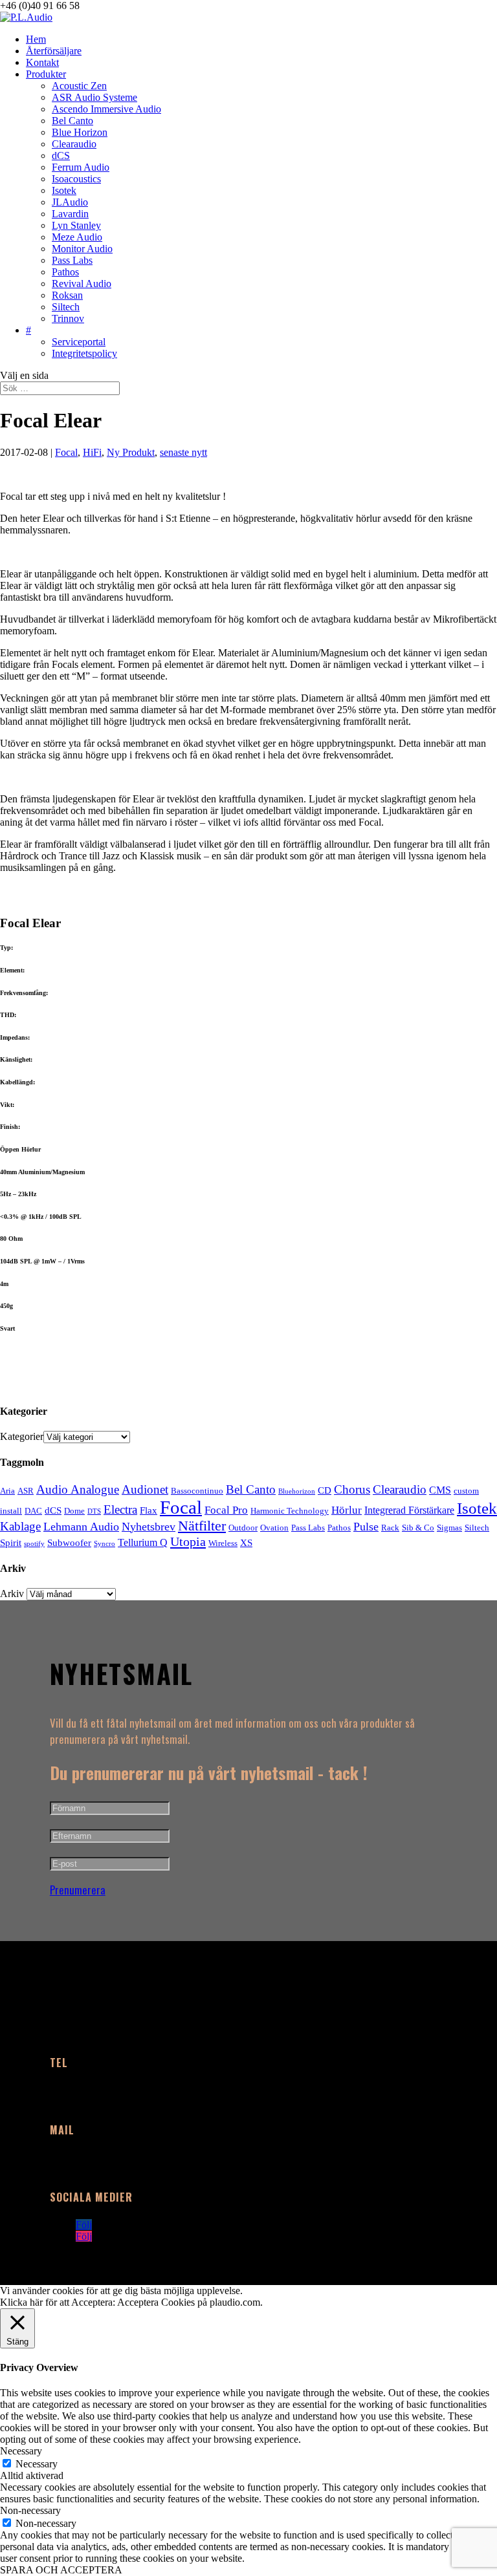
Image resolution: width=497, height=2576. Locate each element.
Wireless (223, 1543)
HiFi (92, 452)
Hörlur (347, 1510)
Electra (120, 1509)
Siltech (66, 307)
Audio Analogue (78, 1489)
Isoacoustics (76, 179)
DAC (33, 1511)
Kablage (20, 1526)
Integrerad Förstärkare (409, 1510)
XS (246, 1543)
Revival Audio (82, 284)
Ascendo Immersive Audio (106, 109)
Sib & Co (418, 1528)
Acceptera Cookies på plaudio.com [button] (189, 2302)
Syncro (105, 1544)
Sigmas (449, 1528)
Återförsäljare (54, 51)
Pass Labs (72, 260)
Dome (74, 1511)
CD (325, 1490)
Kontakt (42, 62)
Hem (36, 39)
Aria (7, 1491)
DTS (94, 1511)
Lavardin (70, 214)
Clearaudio (74, 144)
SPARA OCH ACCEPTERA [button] (61, 2570)
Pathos (65, 272)
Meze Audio (77, 237)
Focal (66, 452)
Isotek (64, 190)
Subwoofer (69, 1543)
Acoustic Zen (79, 86)
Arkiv (12, 1594)
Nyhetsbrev (149, 1527)
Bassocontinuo (197, 1491)
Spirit (11, 1543)
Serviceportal (79, 342)
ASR (26, 1491)
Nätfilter (202, 1526)
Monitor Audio (82, 249)
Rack (390, 1528)
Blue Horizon (80, 132)
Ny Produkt (131, 452)
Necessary (37, 2464)
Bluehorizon (297, 1491)
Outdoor (243, 1528)
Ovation (274, 1528)
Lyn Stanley (76, 225)
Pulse (366, 1527)
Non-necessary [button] (30, 2510)
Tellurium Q (143, 1542)
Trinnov (68, 318)
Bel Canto (72, 121)
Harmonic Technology (290, 1511)
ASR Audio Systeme (94, 97)
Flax (149, 1510)
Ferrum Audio (81, 167)
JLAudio (70, 202)
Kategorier (22, 1436)
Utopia (188, 1541)
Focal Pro (226, 1510)
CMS (440, 1490)
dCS (61, 156)
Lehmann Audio (81, 1527)
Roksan (67, 295)
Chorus (352, 1489)
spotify (34, 1544)
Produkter (46, 74)
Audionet (145, 1489)
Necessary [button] (21, 2451)
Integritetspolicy (84, 353)
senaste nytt (183, 452)
